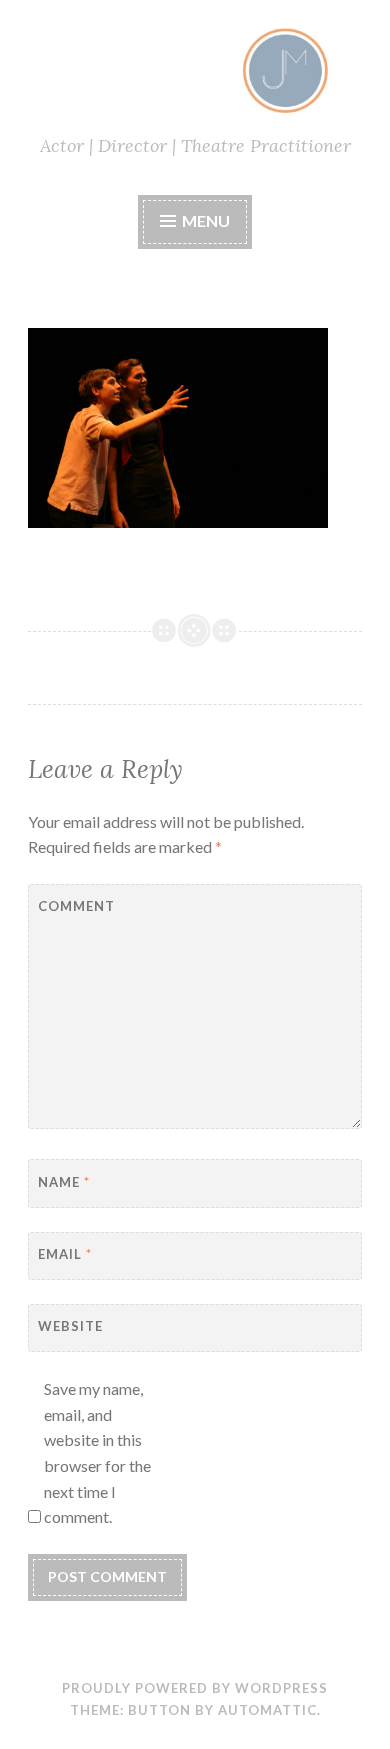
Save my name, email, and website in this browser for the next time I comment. (97, 1452)
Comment (76, 906)
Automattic (267, 1710)
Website (70, 1326)
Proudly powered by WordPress (195, 1688)
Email (65, 1254)
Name (64, 1182)
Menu (206, 220)
